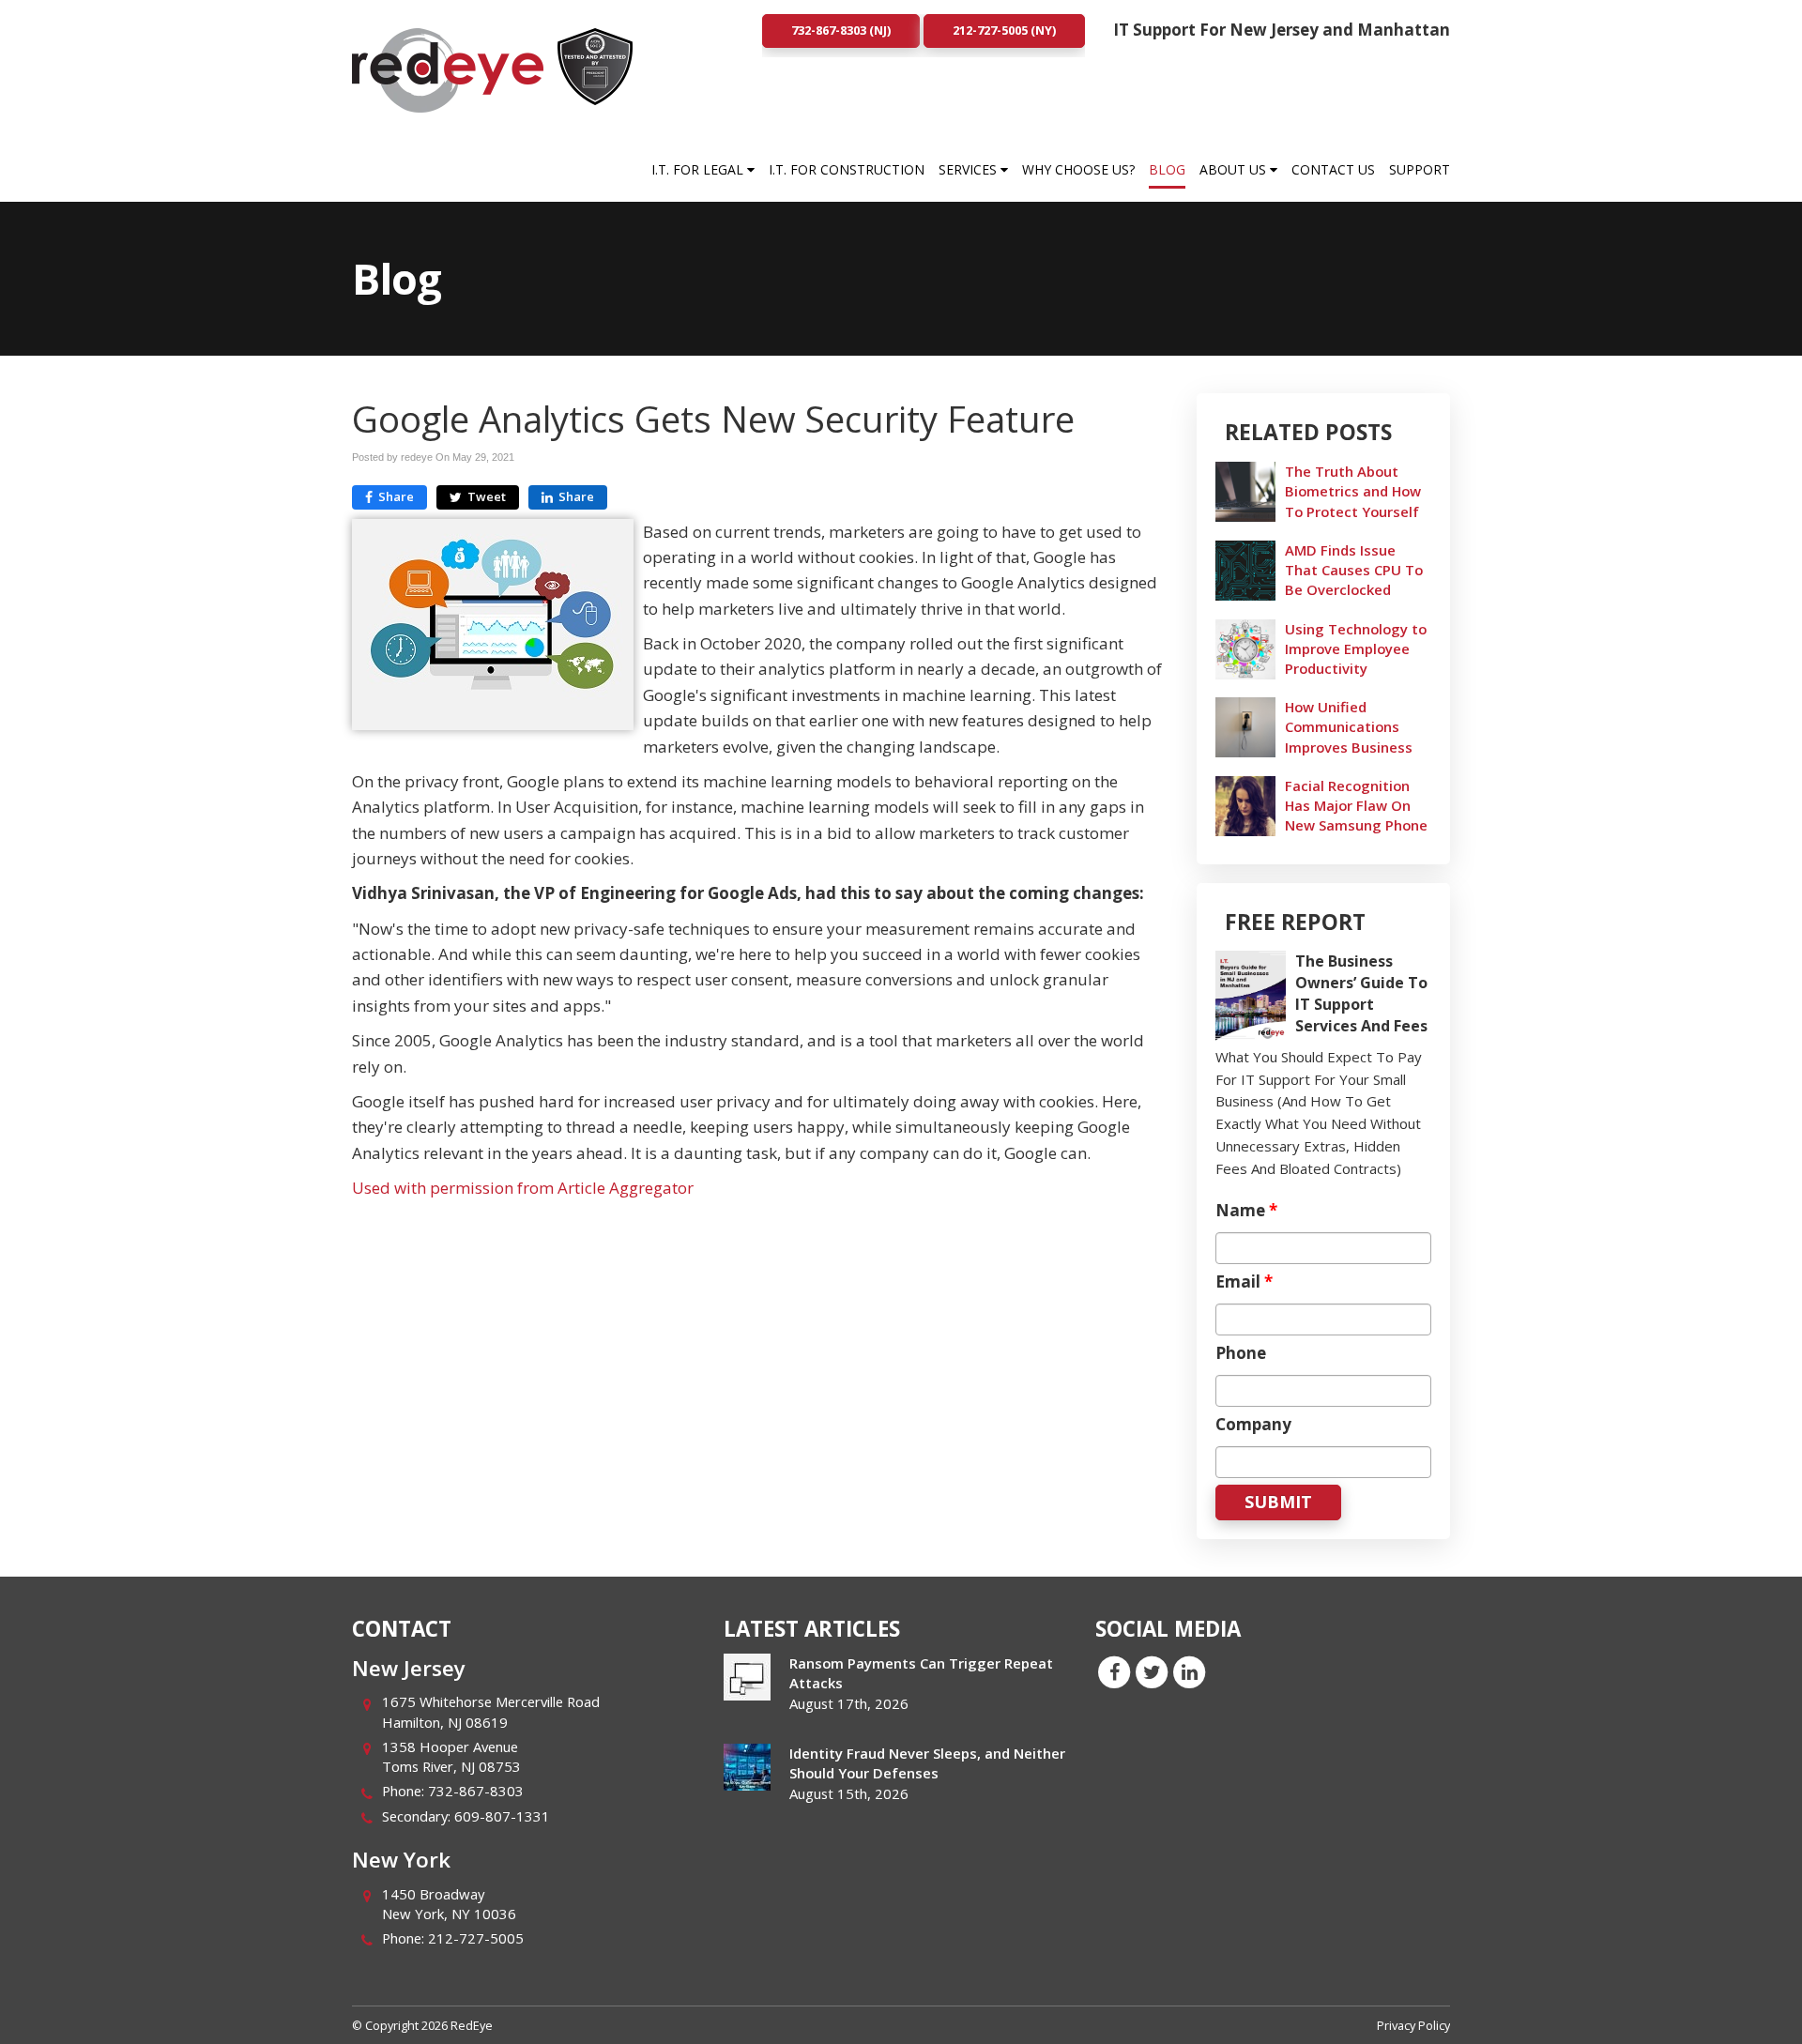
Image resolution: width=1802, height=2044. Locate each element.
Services (970, 169)
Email (1244, 1282)
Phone (1241, 1353)
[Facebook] (1114, 1670)
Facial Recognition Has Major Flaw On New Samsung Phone (1356, 805)
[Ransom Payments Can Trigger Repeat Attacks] (747, 1677)
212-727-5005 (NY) (1004, 30)
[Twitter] (1152, 1670)
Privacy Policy (1413, 2025)
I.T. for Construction (847, 169)
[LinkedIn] (1189, 1670)
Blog (1167, 169)
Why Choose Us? (1078, 169)
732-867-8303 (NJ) (841, 30)
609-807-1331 (502, 1816)
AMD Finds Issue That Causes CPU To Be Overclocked (1354, 570)
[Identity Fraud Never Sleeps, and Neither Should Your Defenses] (747, 1767)
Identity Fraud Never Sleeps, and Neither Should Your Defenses (927, 1763)
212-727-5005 (476, 1938)
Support (1420, 169)
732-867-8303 (476, 1791)
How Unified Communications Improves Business (1349, 726)
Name (1246, 1211)
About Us (1235, 169)
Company (1253, 1425)
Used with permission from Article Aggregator (523, 1188)
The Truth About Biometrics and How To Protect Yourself (1353, 491)
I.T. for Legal (699, 169)
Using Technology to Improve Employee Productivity (1356, 648)
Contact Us (1333, 169)
